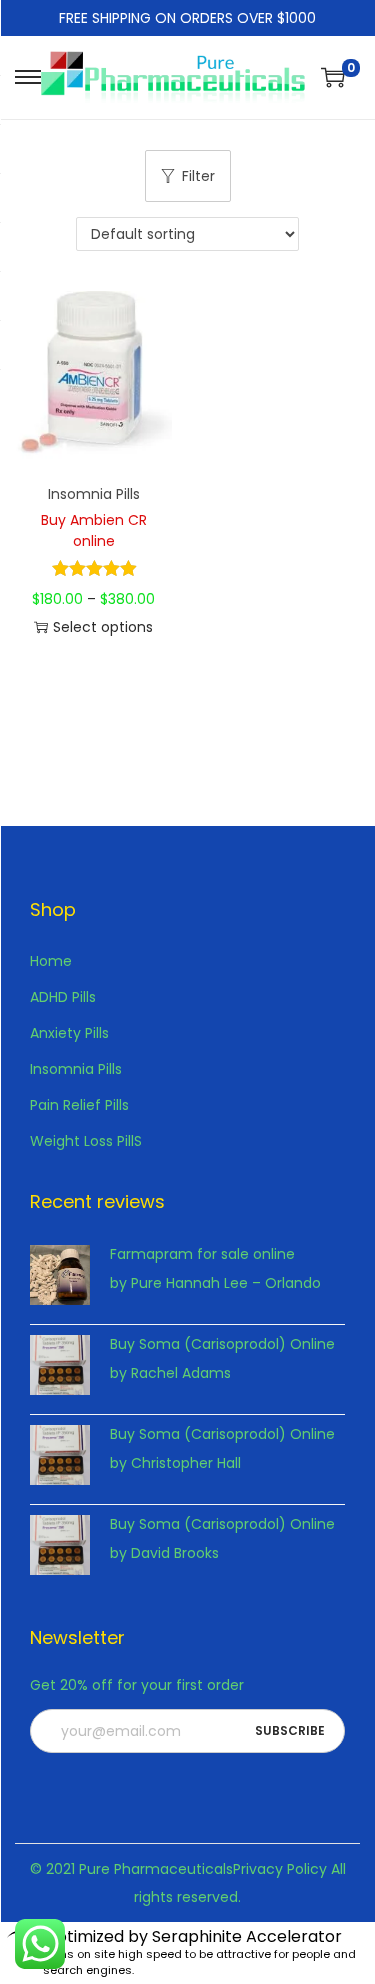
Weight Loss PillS (86, 1141)
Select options (103, 627)
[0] (333, 77)
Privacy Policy (280, 1869)
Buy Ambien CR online (94, 530)
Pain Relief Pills (79, 1105)
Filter (198, 176)
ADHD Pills (63, 997)
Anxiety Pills (69, 1033)
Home (51, 961)
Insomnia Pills (94, 494)
